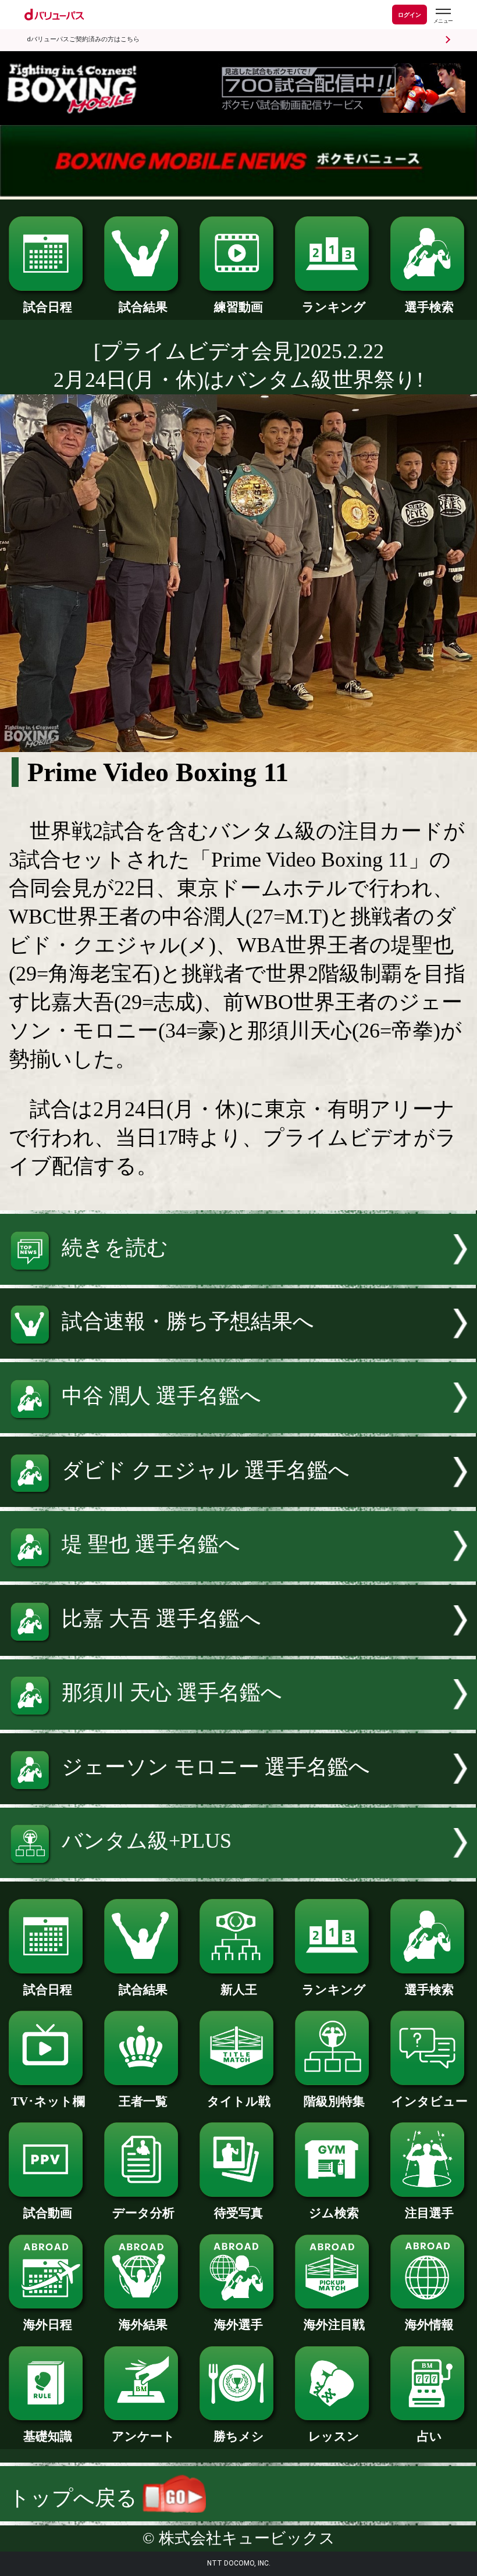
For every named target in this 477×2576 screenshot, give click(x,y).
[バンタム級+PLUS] (238, 1871)
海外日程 (48, 2325)
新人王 (239, 1990)
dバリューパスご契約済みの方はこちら (83, 39)
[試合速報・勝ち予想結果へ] (238, 1352)
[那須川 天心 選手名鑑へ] (238, 1723)
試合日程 (48, 307)
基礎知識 (48, 2436)
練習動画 (238, 307)
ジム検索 (334, 2213)
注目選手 (429, 2213)
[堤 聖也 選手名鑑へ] (238, 1574)
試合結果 (143, 307)
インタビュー (430, 2101)
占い (430, 2436)
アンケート (143, 2436)
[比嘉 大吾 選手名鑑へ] (238, 1649)
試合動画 (48, 2213)
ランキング (334, 307)
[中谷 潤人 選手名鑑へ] (238, 1426)
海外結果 (143, 2325)
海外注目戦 (334, 2325)
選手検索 (429, 307)
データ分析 (143, 2213)
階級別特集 (334, 2101)
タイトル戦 (239, 2101)
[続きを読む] (238, 1278)
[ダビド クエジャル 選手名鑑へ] (238, 1500)
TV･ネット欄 (48, 2101)
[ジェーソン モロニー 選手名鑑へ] (238, 1797)
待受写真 (238, 2213)
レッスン (334, 2436)
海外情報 (429, 2325)
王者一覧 (143, 2101)
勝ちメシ (239, 2436)
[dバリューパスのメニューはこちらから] (443, 16)
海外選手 (238, 2325)
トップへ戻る (76, 2498)
